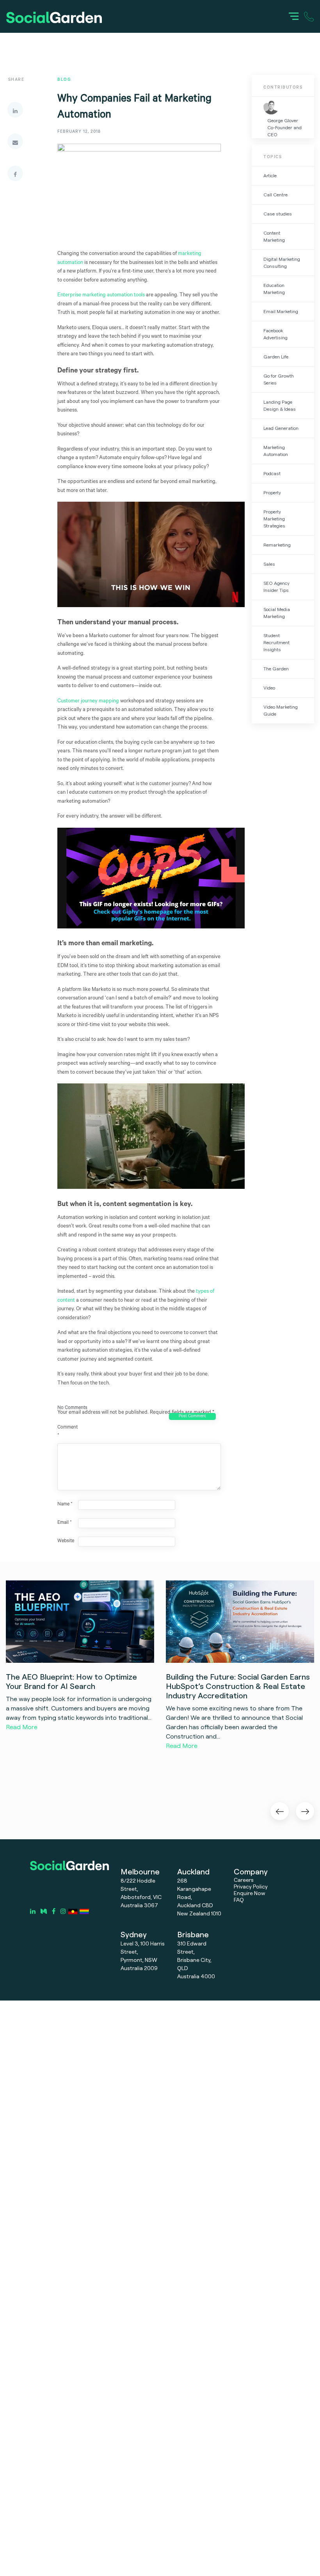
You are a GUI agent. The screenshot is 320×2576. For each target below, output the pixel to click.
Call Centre (276, 195)
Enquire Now (250, 1893)
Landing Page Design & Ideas (280, 405)
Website (66, 1541)
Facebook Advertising (276, 334)
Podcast (272, 473)
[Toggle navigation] (294, 16)
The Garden (276, 669)
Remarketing (277, 545)
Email (65, 1523)
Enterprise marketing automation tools (101, 295)
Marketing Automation (276, 451)
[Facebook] (15, 173)
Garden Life (276, 357)
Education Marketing (274, 289)
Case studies (278, 214)
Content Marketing (274, 236)
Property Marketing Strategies (274, 519)
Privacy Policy (251, 1886)
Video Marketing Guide (281, 710)
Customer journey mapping (88, 701)
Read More (22, 1727)
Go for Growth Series (279, 379)
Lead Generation (281, 428)
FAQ (239, 1900)
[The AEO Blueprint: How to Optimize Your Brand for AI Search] (80, 1621)
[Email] (15, 141)
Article (270, 175)
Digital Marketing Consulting (282, 263)
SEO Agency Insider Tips (276, 587)
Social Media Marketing (277, 613)
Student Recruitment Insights (276, 642)
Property (272, 493)
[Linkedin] (15, 110)
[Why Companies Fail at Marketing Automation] (139, 198)
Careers (244, 1880)
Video (269, 688)
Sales (269, 564)
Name (65, 1505)
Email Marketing (281, 311)
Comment (67, 1432)
